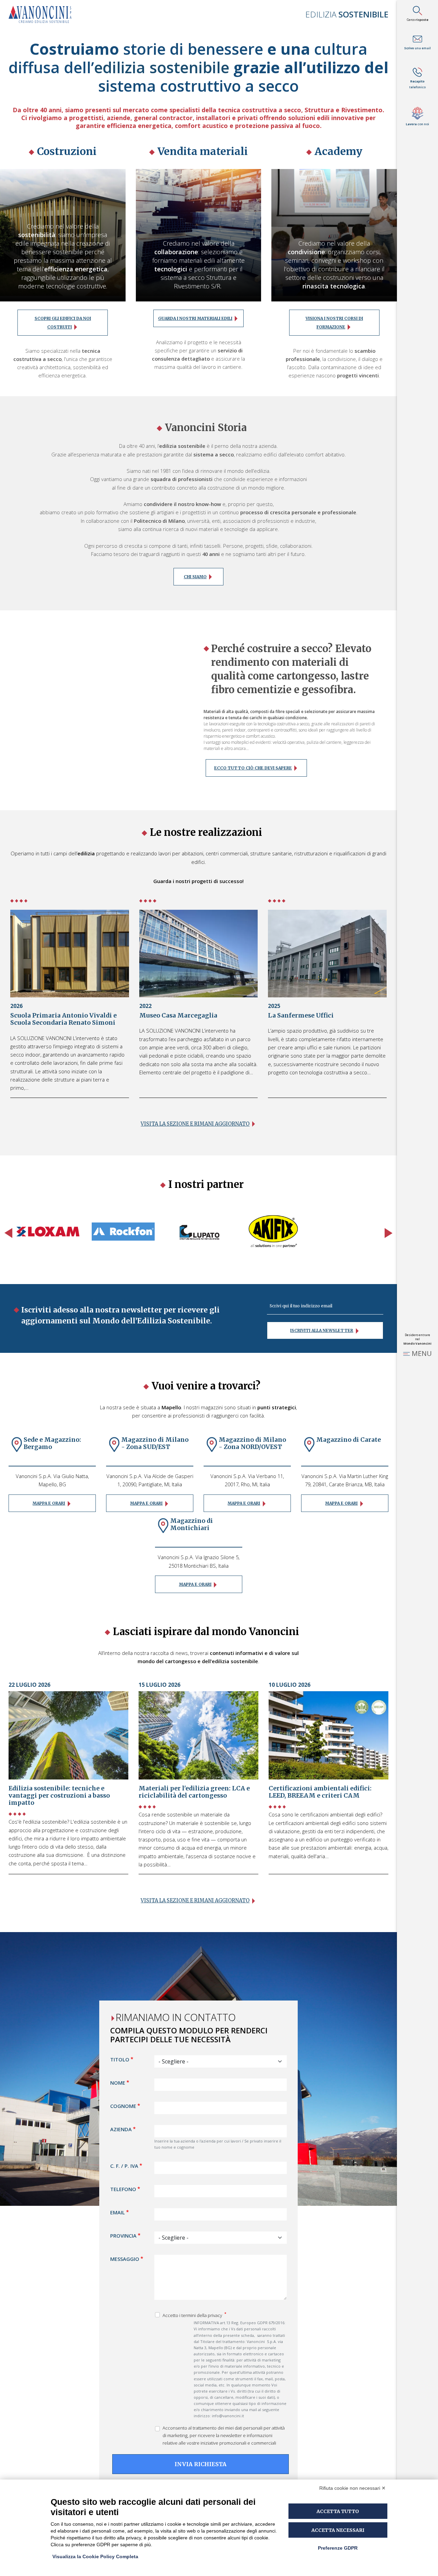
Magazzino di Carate (349, 1440)
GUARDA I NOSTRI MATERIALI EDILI (195, 318)
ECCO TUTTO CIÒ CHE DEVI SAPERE (253, 768)
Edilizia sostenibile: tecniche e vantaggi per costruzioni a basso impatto (59, 1796)
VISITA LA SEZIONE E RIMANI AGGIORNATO (195, 1901)
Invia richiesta (201, 2464)
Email (118, 2212)
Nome (118, 2083)
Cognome (123, 2106)
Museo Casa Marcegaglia (178, 1015)
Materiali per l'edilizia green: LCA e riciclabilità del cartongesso (194, 1792)
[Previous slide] (8, 1233)
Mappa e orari (49, 1503)
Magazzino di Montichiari (191, 1524)
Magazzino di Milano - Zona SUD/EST (155, 1443)
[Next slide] (389, 1233)
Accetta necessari (338, 2530)
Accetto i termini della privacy (193, 2315)
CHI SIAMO (195, 577)
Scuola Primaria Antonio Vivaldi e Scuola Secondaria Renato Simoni (63, 1019)
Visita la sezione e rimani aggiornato (195, 1124)
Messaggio (125, 2259)
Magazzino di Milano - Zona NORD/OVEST (252, 1443)
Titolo (120, 2060)
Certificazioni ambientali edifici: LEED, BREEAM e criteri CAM (320, 1792)
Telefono (123, 2189)
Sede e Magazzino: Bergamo (52, 1443)
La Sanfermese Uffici (301, 1015)
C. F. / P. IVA (124, 2166)
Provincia (123, 2236)
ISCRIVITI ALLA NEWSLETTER (322, 1330)
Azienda (121, 2130)
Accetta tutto (338, 2511)
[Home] (43, 14)
